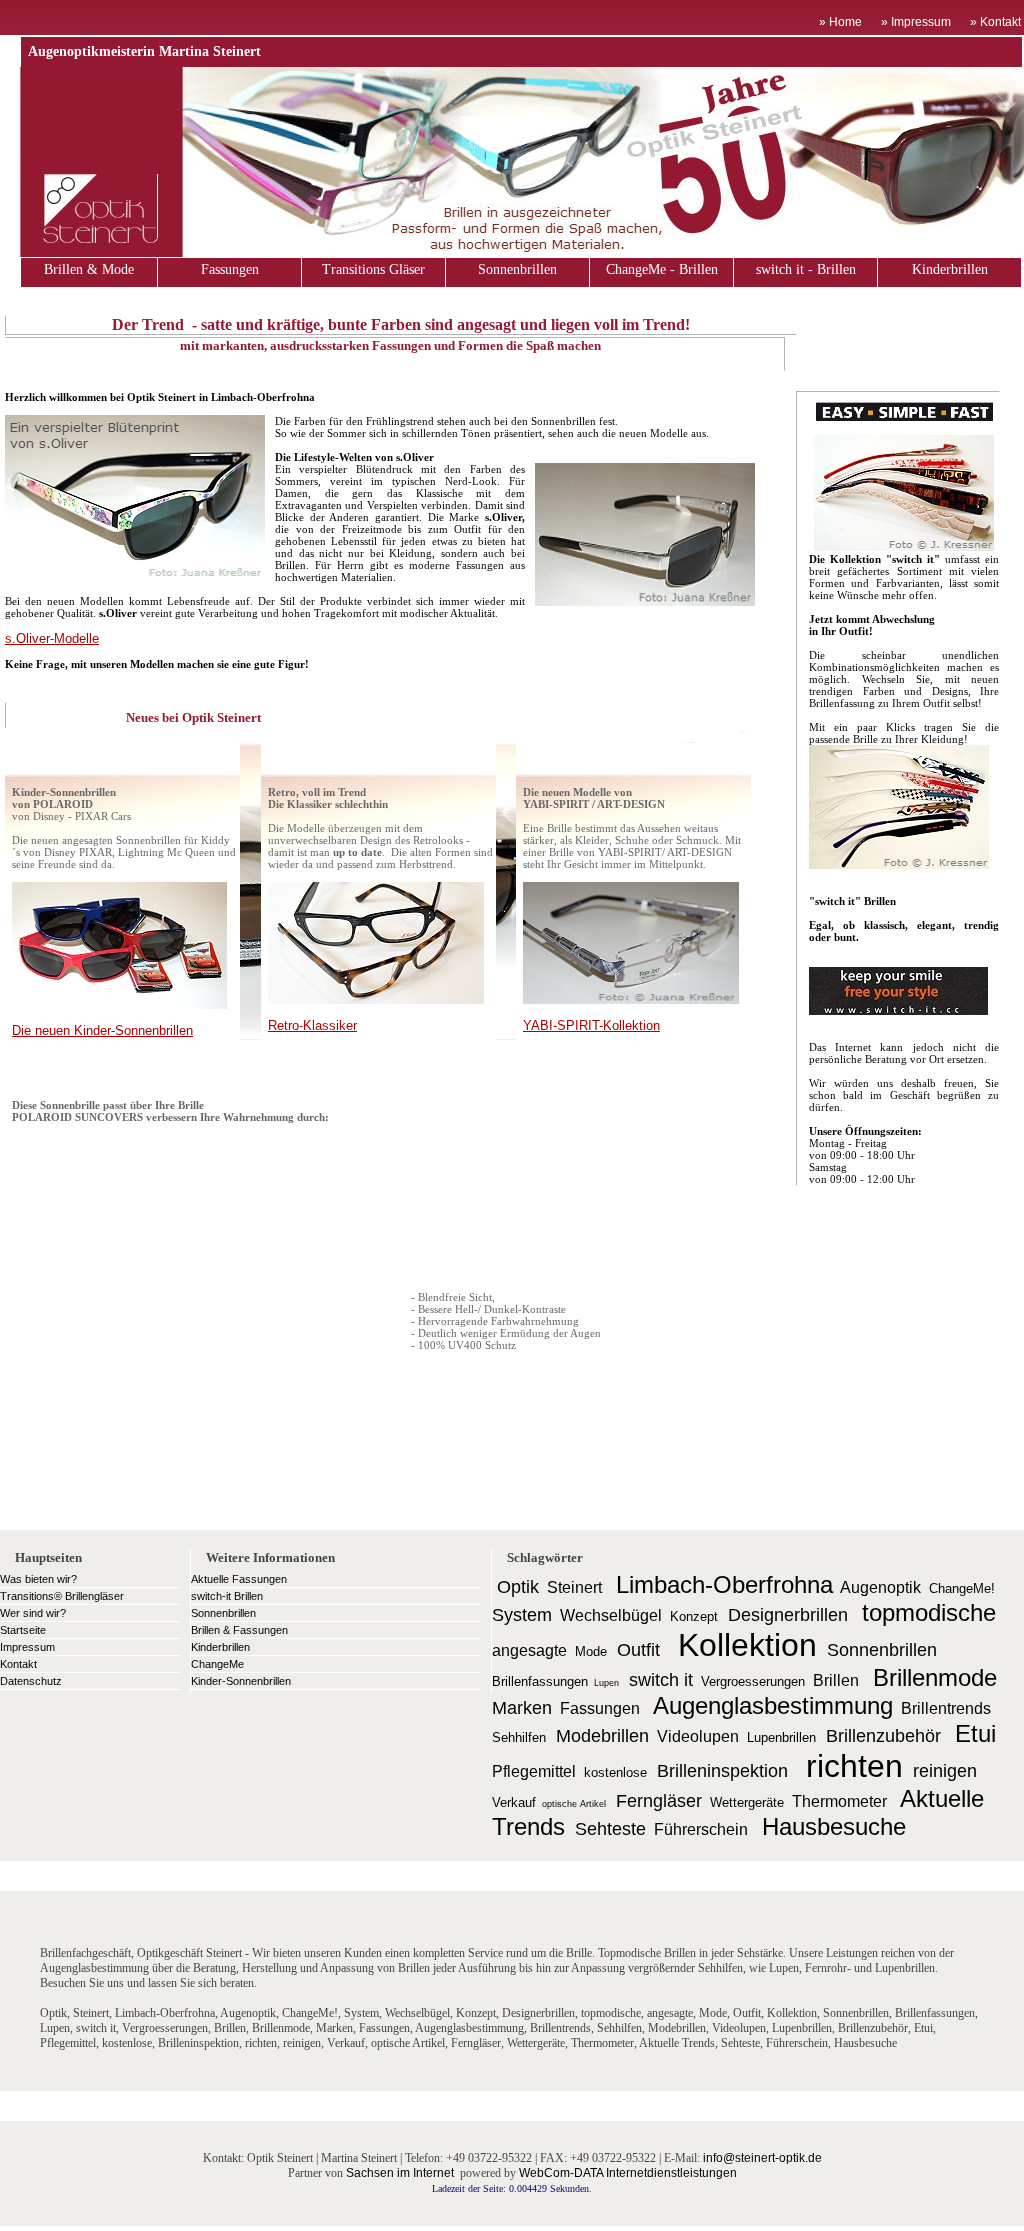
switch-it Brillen (227, 1596)
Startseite (23, 1630)
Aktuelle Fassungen (239, 1579)
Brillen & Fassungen (239, 1630)
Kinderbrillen (950, 269)
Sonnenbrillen (517, 269)
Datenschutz (31, 1681)
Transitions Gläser (373, 269)
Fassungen (230, 269)
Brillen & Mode (89, 269)
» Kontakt (997, 22)
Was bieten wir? (38, 1579)
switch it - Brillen (806, 269)
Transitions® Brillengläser (62, 1596)
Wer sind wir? (33, 1613)
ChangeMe (217, 1664)
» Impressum (916, 22)
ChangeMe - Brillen (662, 269)
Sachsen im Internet (400, 2173)
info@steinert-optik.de (762, 2158)
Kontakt (18, 1664)
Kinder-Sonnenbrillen (241, 1681)
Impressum (27, 1647)
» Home (840, 22)
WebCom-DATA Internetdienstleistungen (628, 2173)
